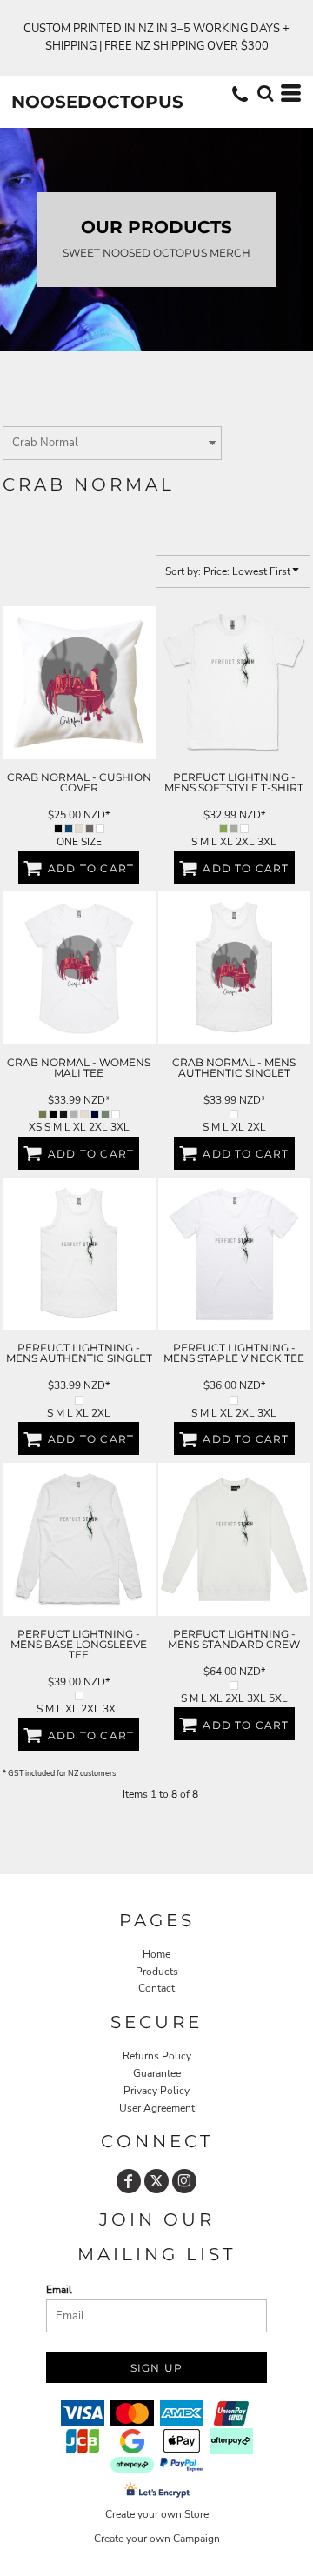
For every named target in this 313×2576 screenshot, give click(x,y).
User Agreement (157, 2108)
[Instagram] (184, 2181)
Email (59, 2290)
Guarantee (157, 2073)
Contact (156, 1988)
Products (157, 1972)
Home (156, 1954)
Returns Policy (157, 2056)
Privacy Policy (156, 2091)
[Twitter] (156, 2181)
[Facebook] (129, 2181)
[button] (265, 93)
